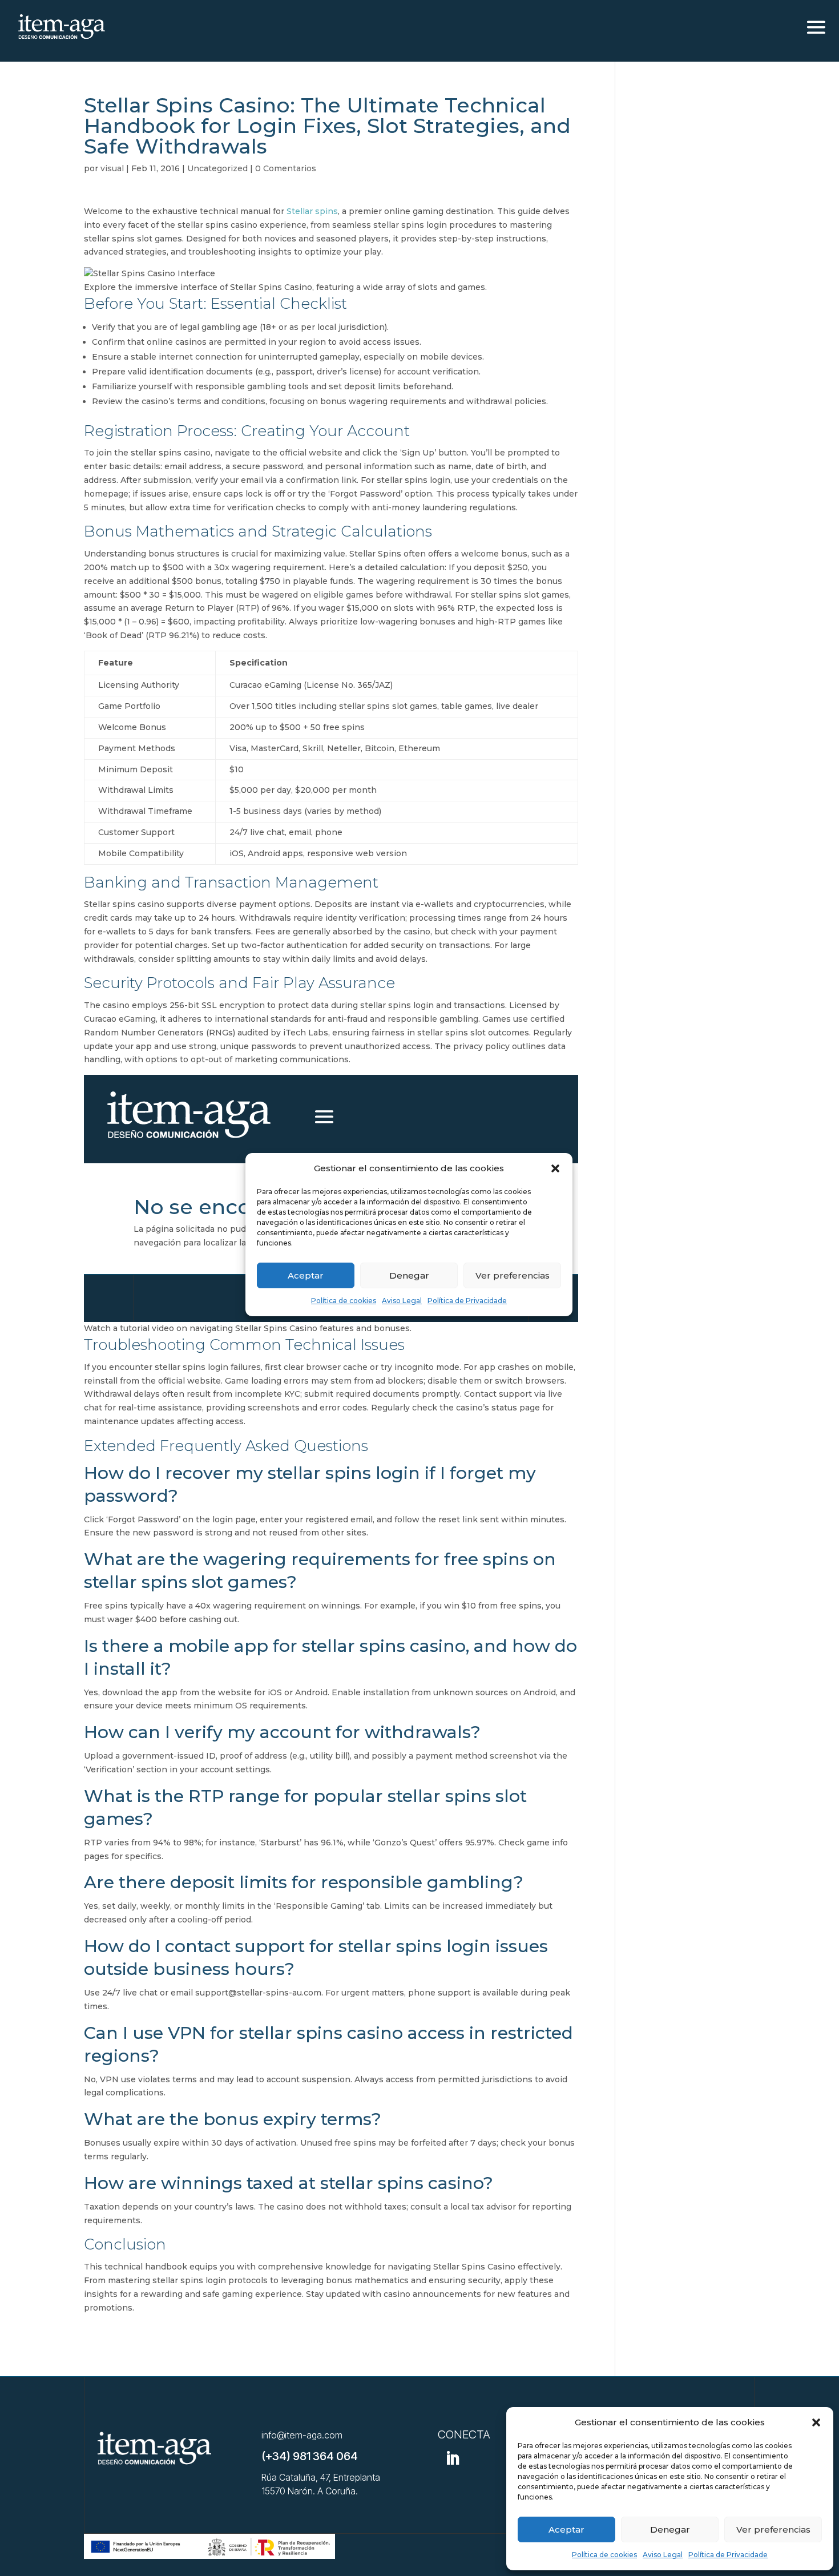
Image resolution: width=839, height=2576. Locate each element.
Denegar (670, 2529)
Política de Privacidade (728, 2555)
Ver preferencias (773, 2529)
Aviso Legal (663, 2555)
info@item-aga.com (302, 2435)
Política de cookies (604, 2555)
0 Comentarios (286, 168)
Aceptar (566, 2529)
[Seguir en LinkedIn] (453, 2458)
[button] (816, 2422)
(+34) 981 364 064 (310, 2456)
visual (112, 168)
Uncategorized (217, 168)
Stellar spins (312, 211)
